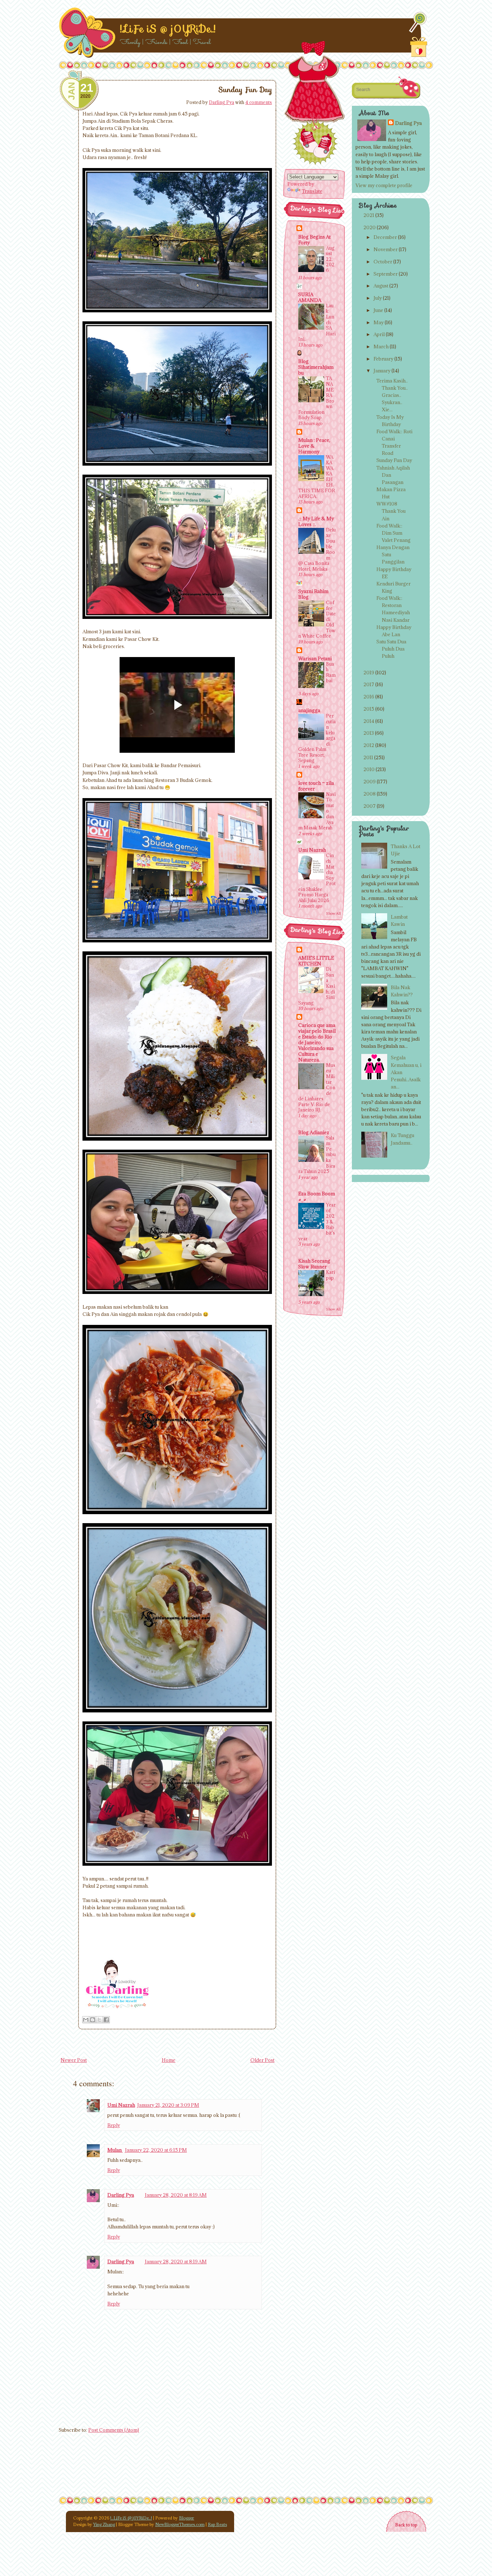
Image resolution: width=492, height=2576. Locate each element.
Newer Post (74, 2060)
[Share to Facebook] (106, 2020)
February (383, 359)
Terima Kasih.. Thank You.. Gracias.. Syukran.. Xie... (392, 395)
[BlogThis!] (93, 2020)
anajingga (309, 710)
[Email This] (86, 2020)
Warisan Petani (315, 658)
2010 (369, 769)
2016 (369, 697)
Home (169, 2060)
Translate (312, 191)
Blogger (187, 2518)
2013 (369, 733)
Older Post (262, 2060)
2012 (369, 745)
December (385, 237)
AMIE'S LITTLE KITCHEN (316, 961)
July (378, 298)
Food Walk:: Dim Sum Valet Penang (393, 533)
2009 (370, 782)
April (379, 334)
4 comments (259, 102)
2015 (369, 709)
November (386, 249)
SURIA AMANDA (310, 297)
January (382, 371)
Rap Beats (217, 2524)
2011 (368, 757)
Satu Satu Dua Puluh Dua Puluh (391, 649)
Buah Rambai (331, 672)
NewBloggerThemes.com (180, 2524)
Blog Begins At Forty (314, 240)
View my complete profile (384, 185)
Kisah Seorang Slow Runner (314, 1264)
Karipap (330, 1275)
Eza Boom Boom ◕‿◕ (317, 1196)
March (381, 347)
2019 (369, 673)
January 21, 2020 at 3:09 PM (168, 2105)
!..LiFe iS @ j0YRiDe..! (168, 29)
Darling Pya (222, 102)
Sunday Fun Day (245, 90)
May (379, 322)
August (381, 286)
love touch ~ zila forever (316, 786)
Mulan (115, 2150)
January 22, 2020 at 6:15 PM (156, 2150)
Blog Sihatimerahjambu (316, 367)
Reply (114, 2125)
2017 (369, 684)
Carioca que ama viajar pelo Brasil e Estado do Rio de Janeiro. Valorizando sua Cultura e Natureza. (317, 1042)
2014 (369, 721)
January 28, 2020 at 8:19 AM (176, 2195)
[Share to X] (99, 2020)
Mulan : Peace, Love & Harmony (314, 446)
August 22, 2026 (330, 259)
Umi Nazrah (121, 2105)
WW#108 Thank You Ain (391, 511)
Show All (333, 913)
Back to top (406, 2525)
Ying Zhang (104, 2524)
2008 (370, 794)
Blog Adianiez (314, 1132)
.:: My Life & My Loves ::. (316, 521)
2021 (369, 215)
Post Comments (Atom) (114, 2430)
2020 (370, 227)
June (378, 310)
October (383, 262)
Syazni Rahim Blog (313, 594)
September (386, 274)
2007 (370, 806)
